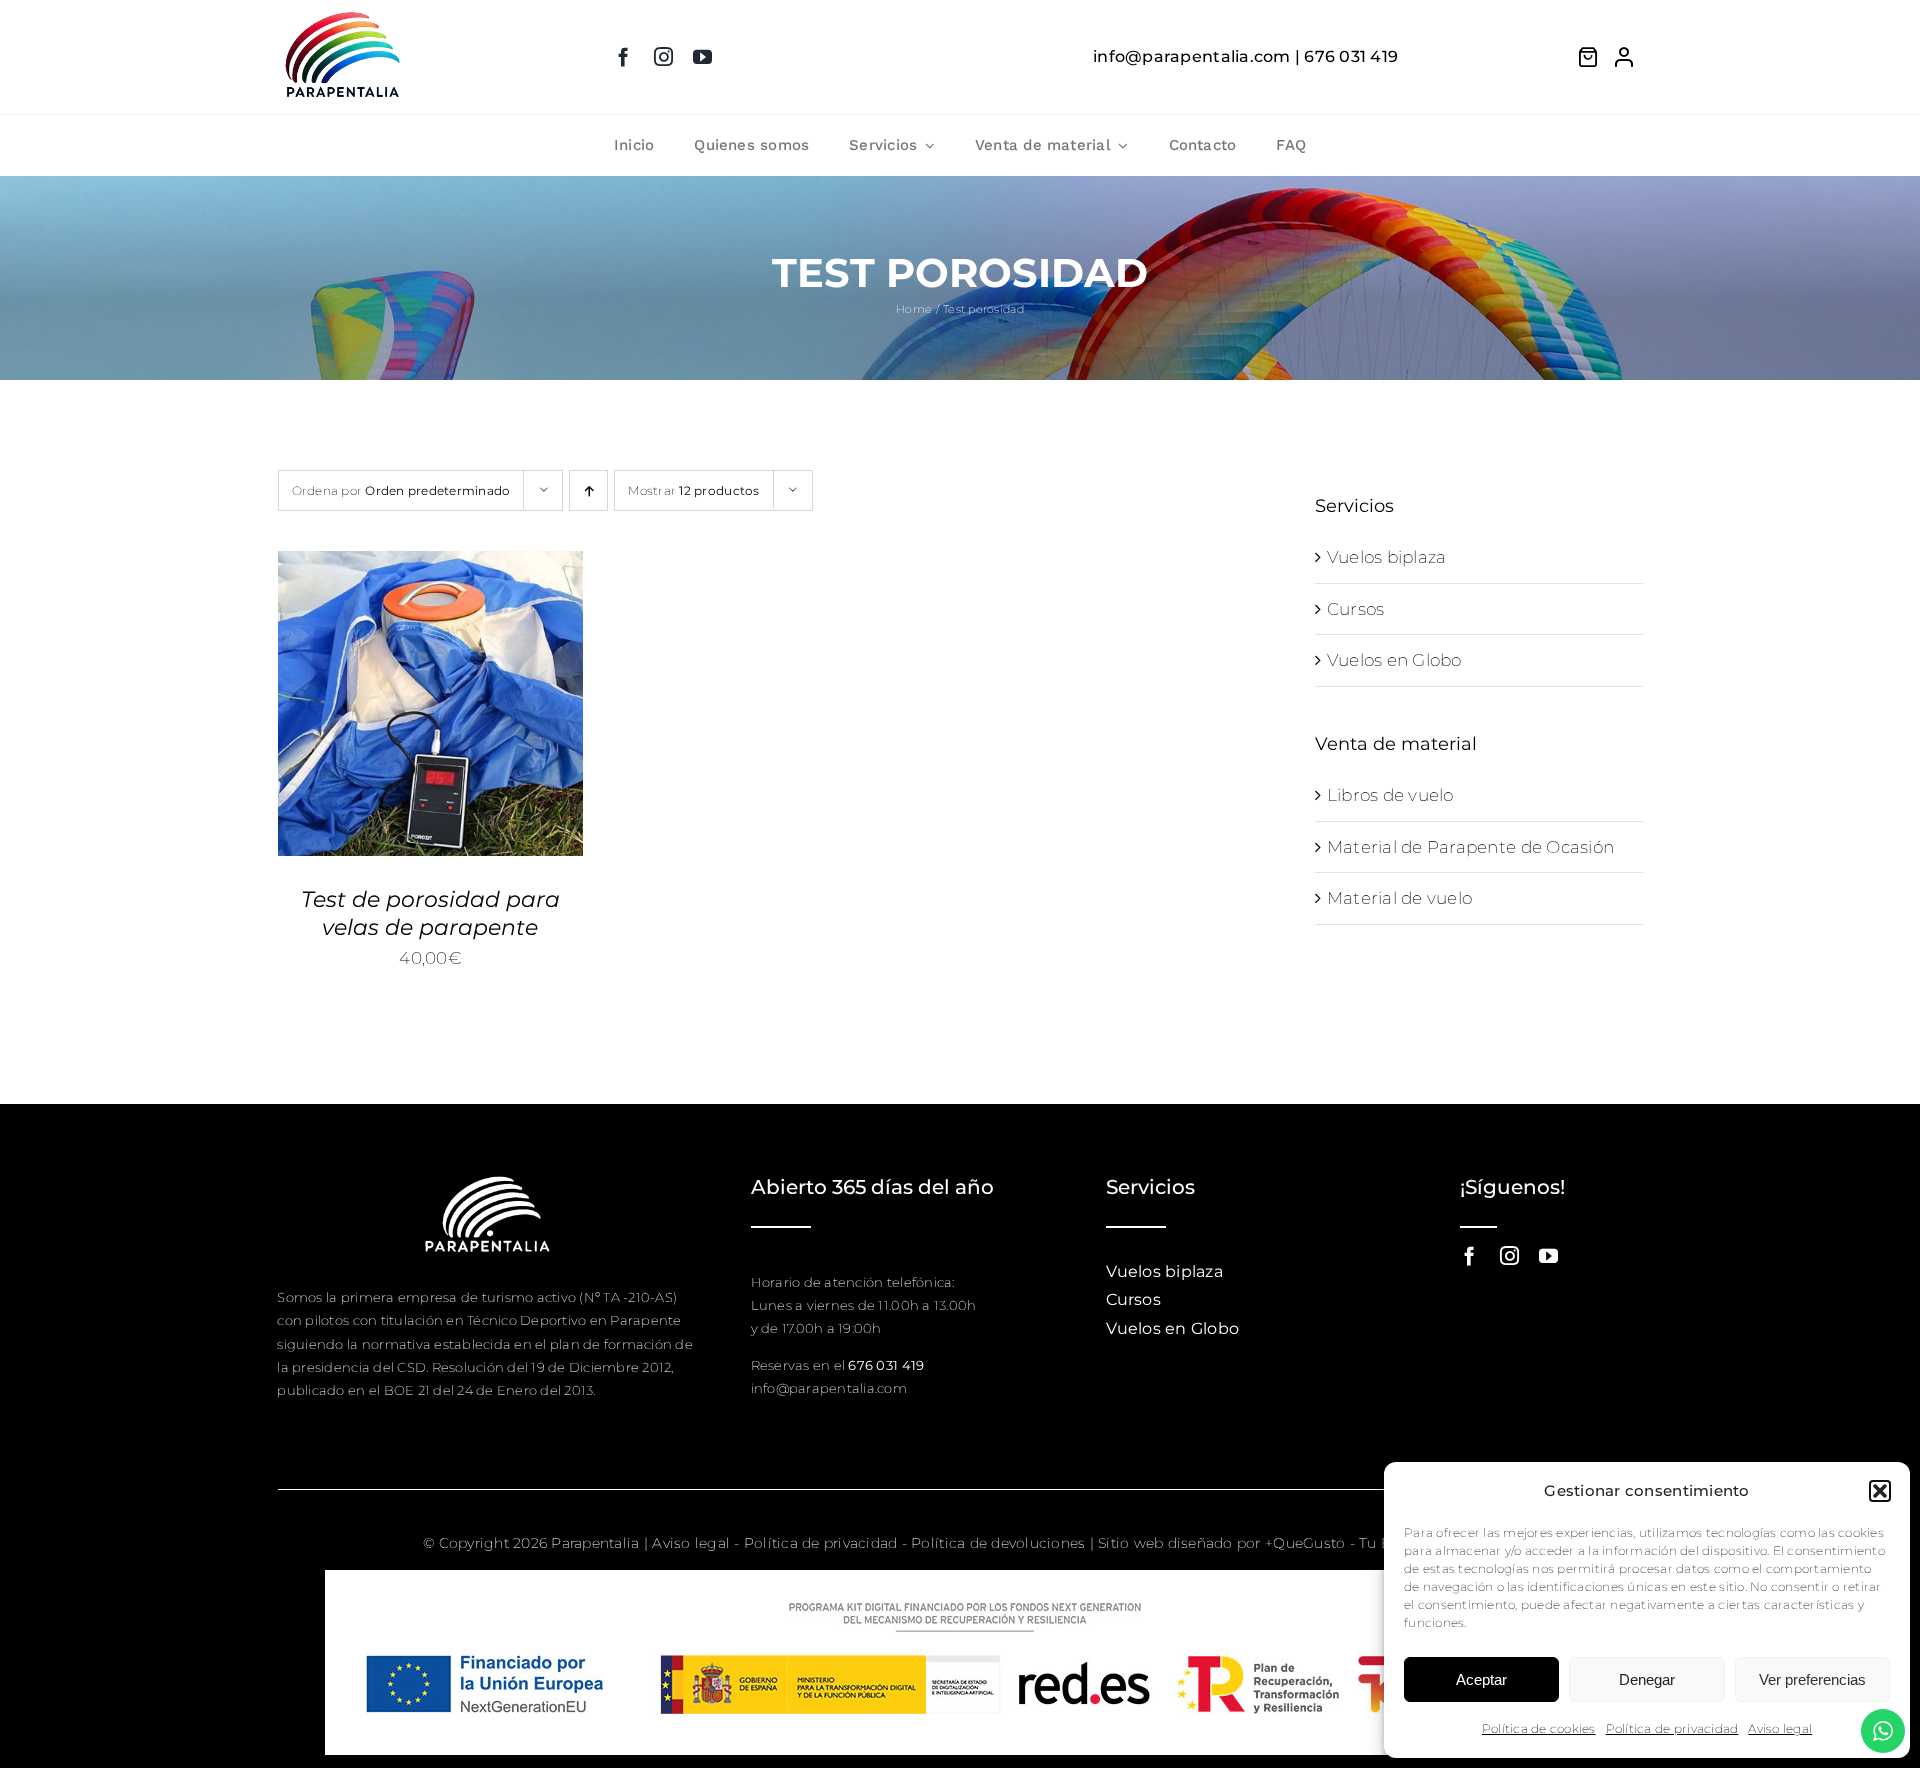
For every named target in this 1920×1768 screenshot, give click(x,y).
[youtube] (702, 56)
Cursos (1356, 609)
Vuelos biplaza (1387, 557)
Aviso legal (1780, 1728)
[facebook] (623, 56)
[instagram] (663, 56)
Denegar (1647, 1679)
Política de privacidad (1672, 1728)
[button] (1880, 1491)
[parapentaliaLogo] (343, 14)
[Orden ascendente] (588, 490)
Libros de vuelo (1390, 795)
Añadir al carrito (392, 696)
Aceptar (1481, 1679)
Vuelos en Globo (1394, 660)
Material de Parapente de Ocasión (1470, 847)
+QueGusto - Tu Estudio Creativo (1381, 1543)
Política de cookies (1539, 1728)
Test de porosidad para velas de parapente (430, 914)
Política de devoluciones (998, 1543)
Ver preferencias (1812, 1679)
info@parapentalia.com (829, 1388)
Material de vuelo (1399, 898)
